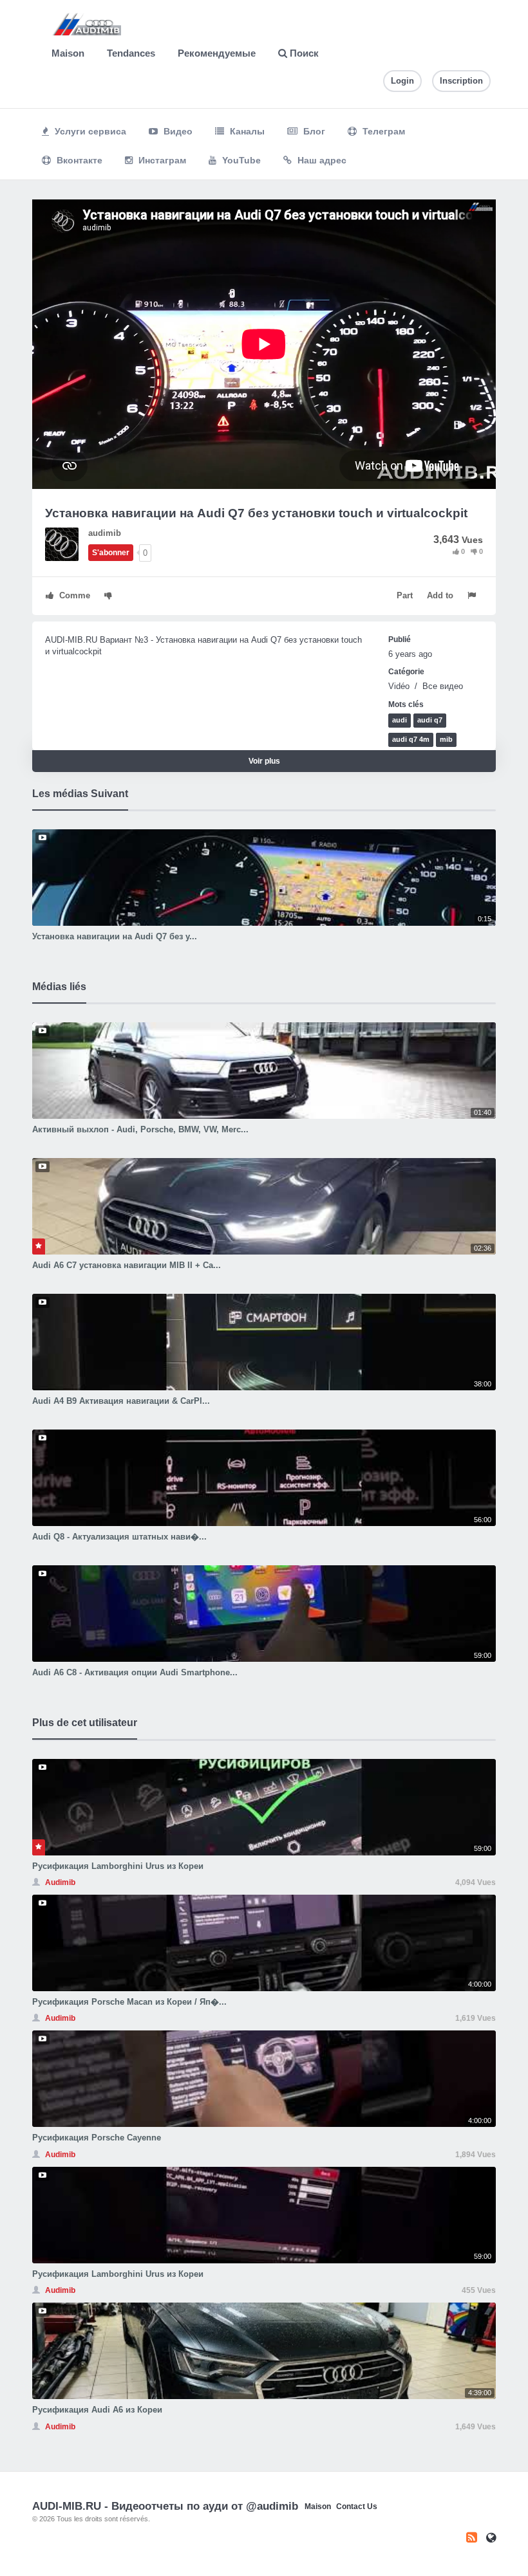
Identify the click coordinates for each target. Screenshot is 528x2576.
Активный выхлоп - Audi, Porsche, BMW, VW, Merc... (140, 1129)
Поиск (303, 53)
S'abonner (111, 553)
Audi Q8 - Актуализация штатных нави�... (119, 1537)
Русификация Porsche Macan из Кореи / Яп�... (129, 2002)
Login (402, 81)
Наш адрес (321, 160)
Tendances (131, 53)
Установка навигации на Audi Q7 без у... (115, 936)
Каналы (246, 131)
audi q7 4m (411, 739)
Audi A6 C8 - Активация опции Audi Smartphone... (135, 1672)
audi (400, 720)
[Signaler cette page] (473, 595)
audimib (105, 533)
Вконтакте (78, 160)
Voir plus (264, 761)
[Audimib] (67, 543)
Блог (313, 131)
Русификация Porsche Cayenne (97, 2138)
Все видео (443, 686)
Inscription (461, 81)
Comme (73, 595)
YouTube (240, 160)
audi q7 (430, 720)
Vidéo (400, 686)
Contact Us (357, 2507)
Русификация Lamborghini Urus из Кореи (118, 1866)
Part (405, 595)
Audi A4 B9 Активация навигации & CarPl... (121, 1401)
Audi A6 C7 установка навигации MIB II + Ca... (127, 1265)
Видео (177, 131)
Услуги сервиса (89, 131)
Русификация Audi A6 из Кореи (97, 2410)
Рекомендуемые (217, 53)
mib (446, 739)
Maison (68, 53)
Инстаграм (161, 160)
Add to (440, 595)
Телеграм (382, 131)
